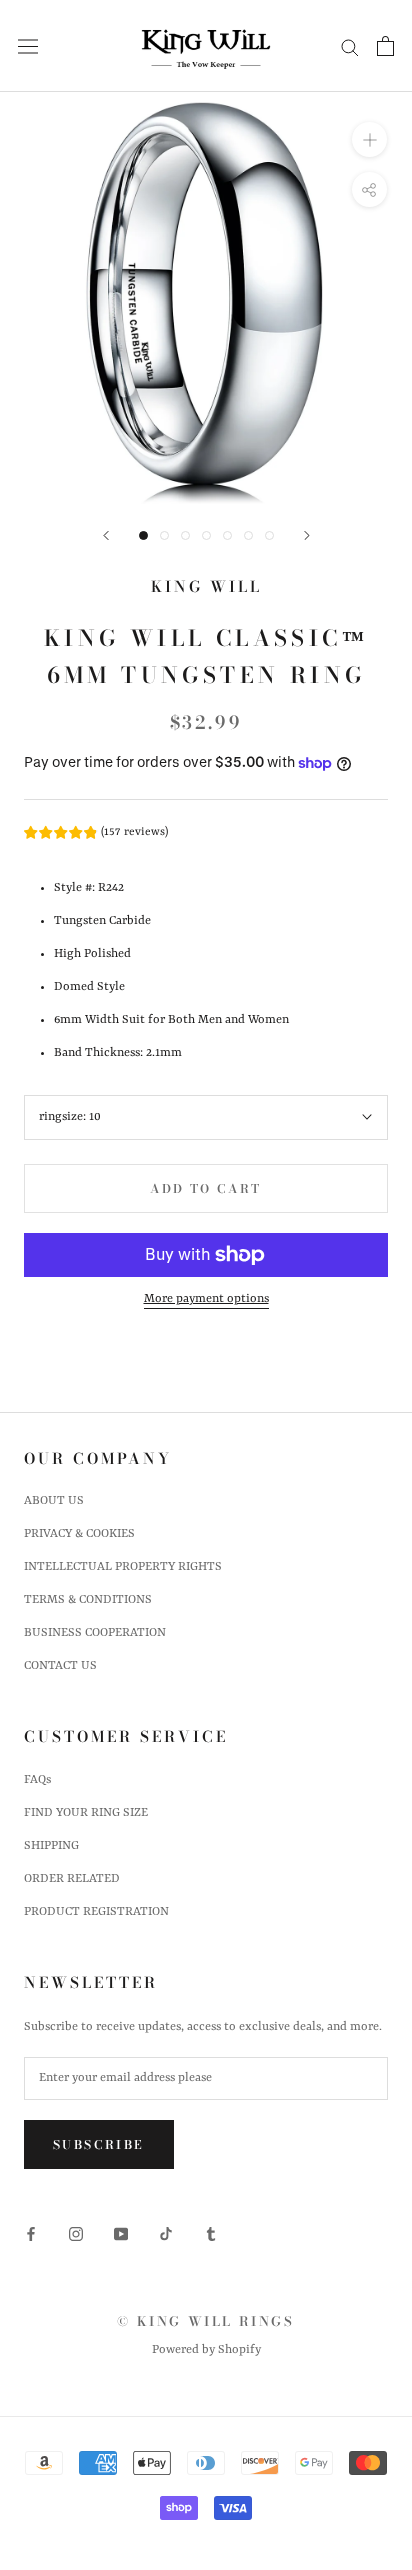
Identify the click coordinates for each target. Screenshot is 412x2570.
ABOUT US (54, 1501)
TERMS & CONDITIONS (88, 1600)
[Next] (307, 535)
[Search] (350, 46)
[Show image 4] (206, 535)
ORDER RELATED (72, 1879)
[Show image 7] (269, 535)
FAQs (37, 1780)
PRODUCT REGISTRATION (96, 1912)
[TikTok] (166, 2234)
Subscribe (99, 2144)
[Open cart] (385, 46)
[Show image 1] (143, 535)
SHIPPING (51, 1846)
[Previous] (106, 535)
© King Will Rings (205, 2321)
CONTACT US (60, 1666)
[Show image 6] (248, 535)
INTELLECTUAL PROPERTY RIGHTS (123, 1567)
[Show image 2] (164, 535)
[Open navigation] (28, 46)
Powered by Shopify (206, 2350)
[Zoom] (369, 139)
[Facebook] (31, 2234)
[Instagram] (76, 2234)
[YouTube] (121, 2234)
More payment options (206, 1299)
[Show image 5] (227, 535)
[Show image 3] (185, 535)
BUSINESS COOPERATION (95, 1633)
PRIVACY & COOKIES (79, 1534)
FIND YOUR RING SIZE (86, 1813)
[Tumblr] (211, 2234)
